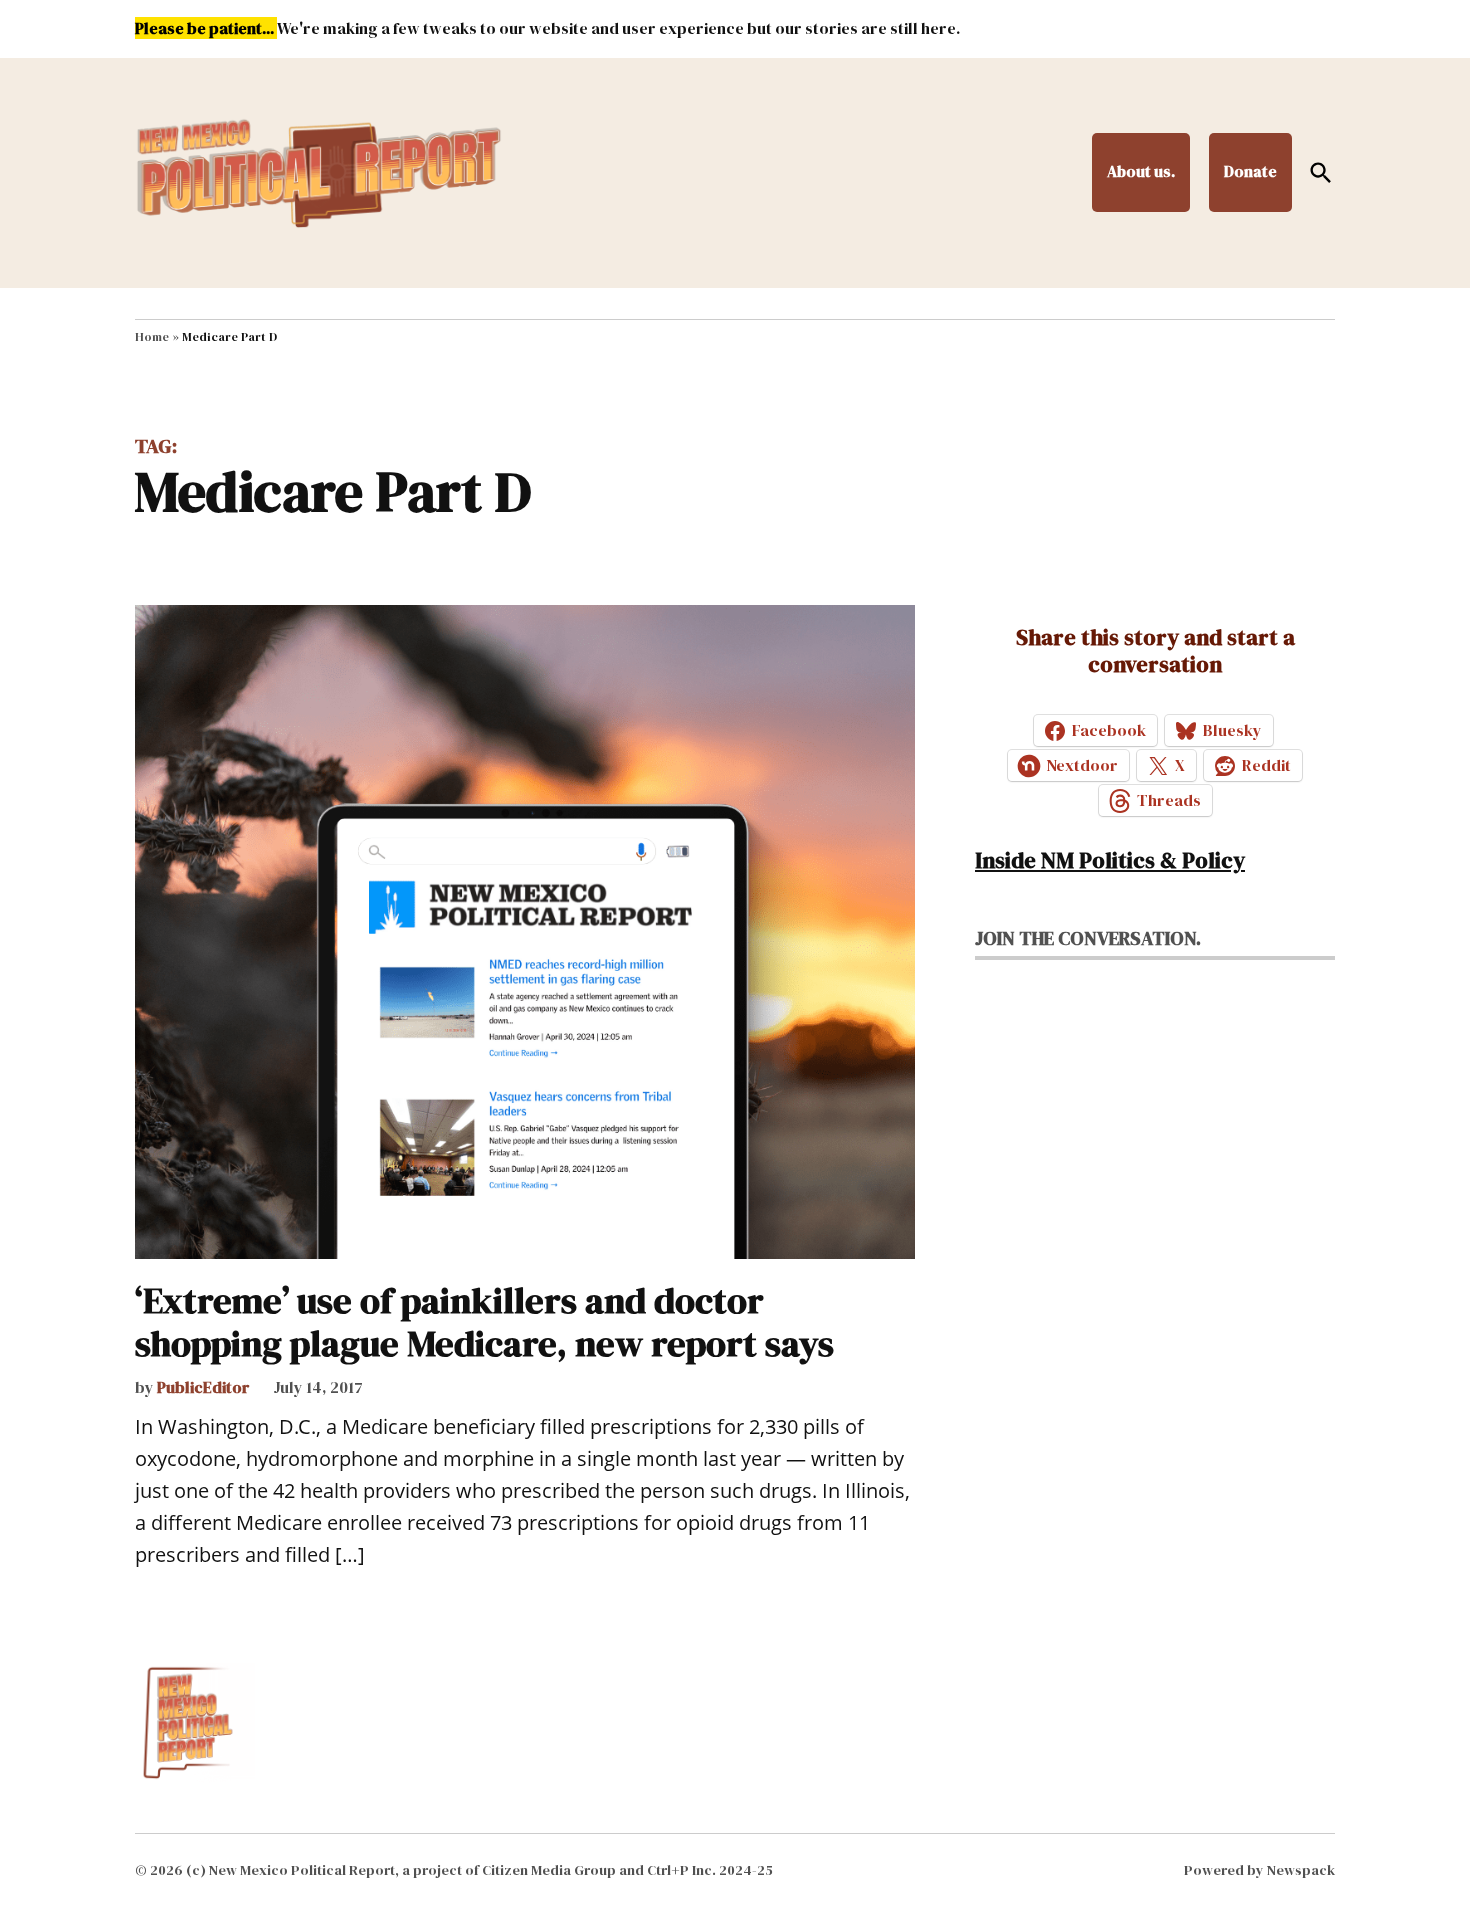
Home (152, 337)
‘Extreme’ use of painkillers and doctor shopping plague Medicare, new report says (484, 1322)
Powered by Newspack (1259, 1870)
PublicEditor (203, 1387)
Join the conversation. (1088, 938)
